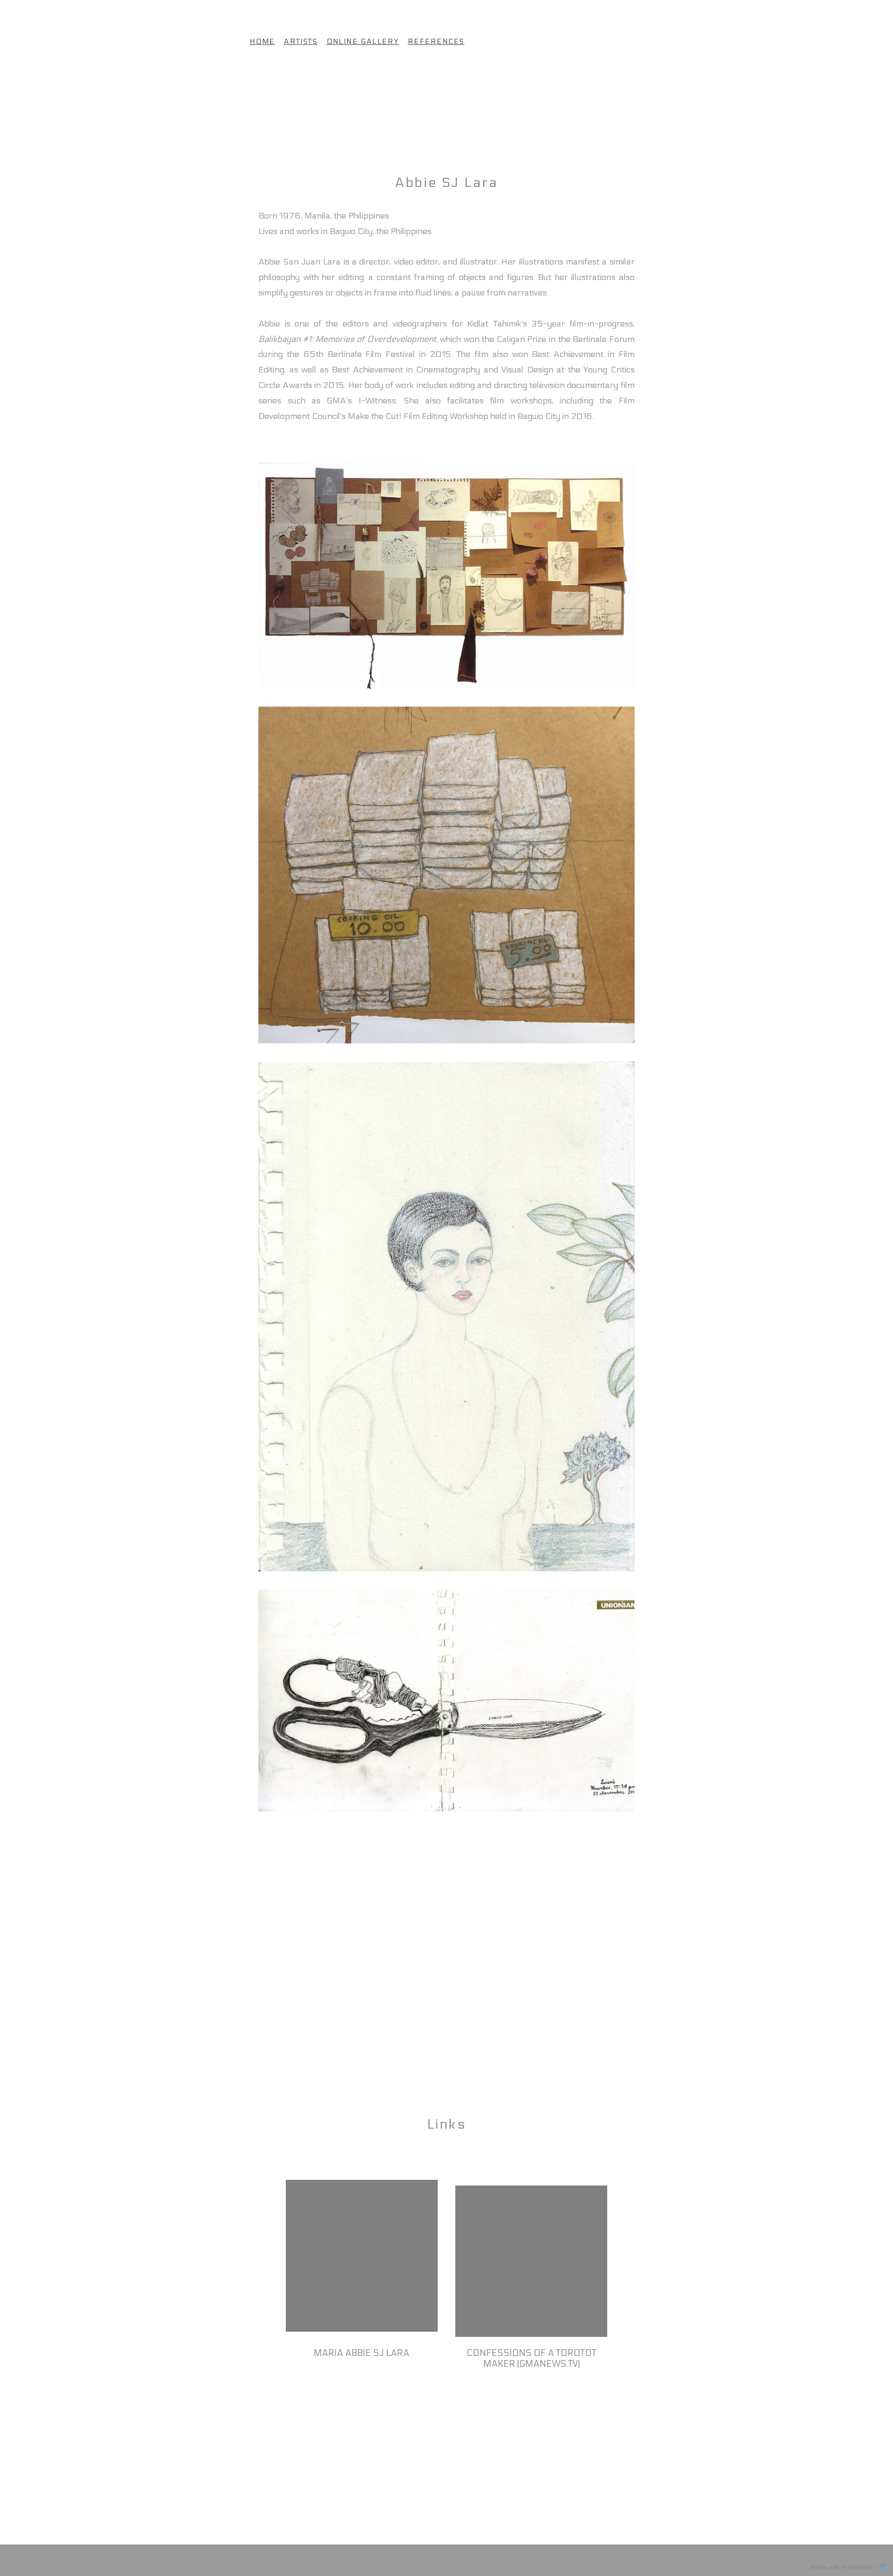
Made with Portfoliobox (844, 2567)
